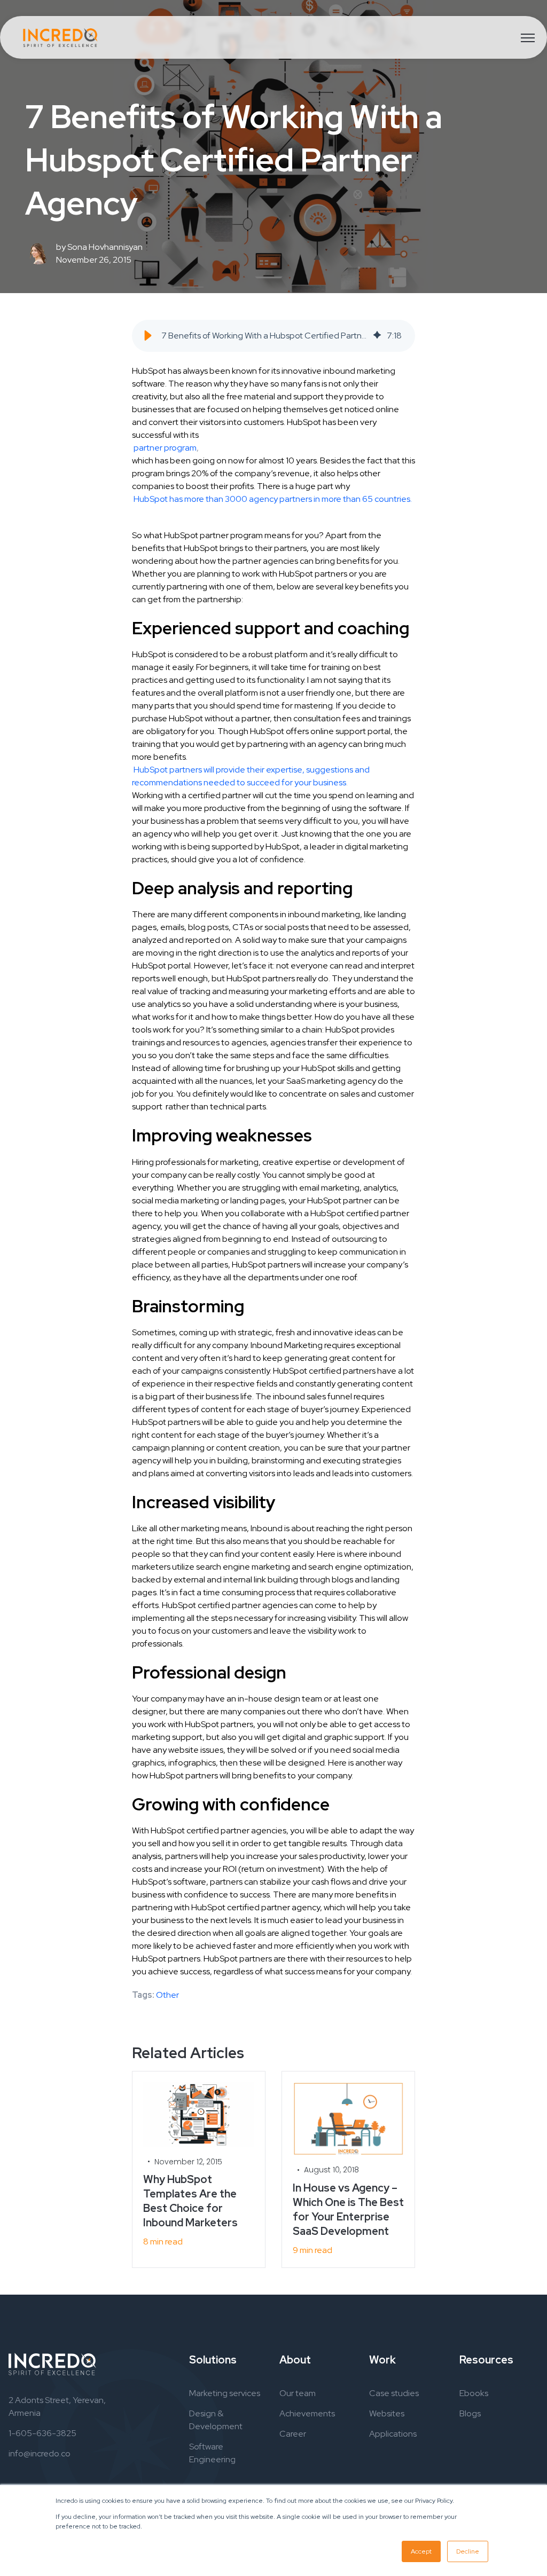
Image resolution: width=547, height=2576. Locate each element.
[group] (273, 336)
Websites (387, 2413)
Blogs (470, 2413)
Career (293, 2434)
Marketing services (225, 2393)
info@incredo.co (40, 2453)
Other (167, 1995)
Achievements (307, 2413)
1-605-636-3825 (42, 2433)
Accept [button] (421, 2551)
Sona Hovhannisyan (105, 247)
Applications (393, 2434)
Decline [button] (468, 2551)
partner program (165, 448)
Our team (298, 2393)
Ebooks (474, 2393)
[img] (377, 336)
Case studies (394, 2393)
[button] (148, 336)
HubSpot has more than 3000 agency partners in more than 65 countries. (273, 499)
